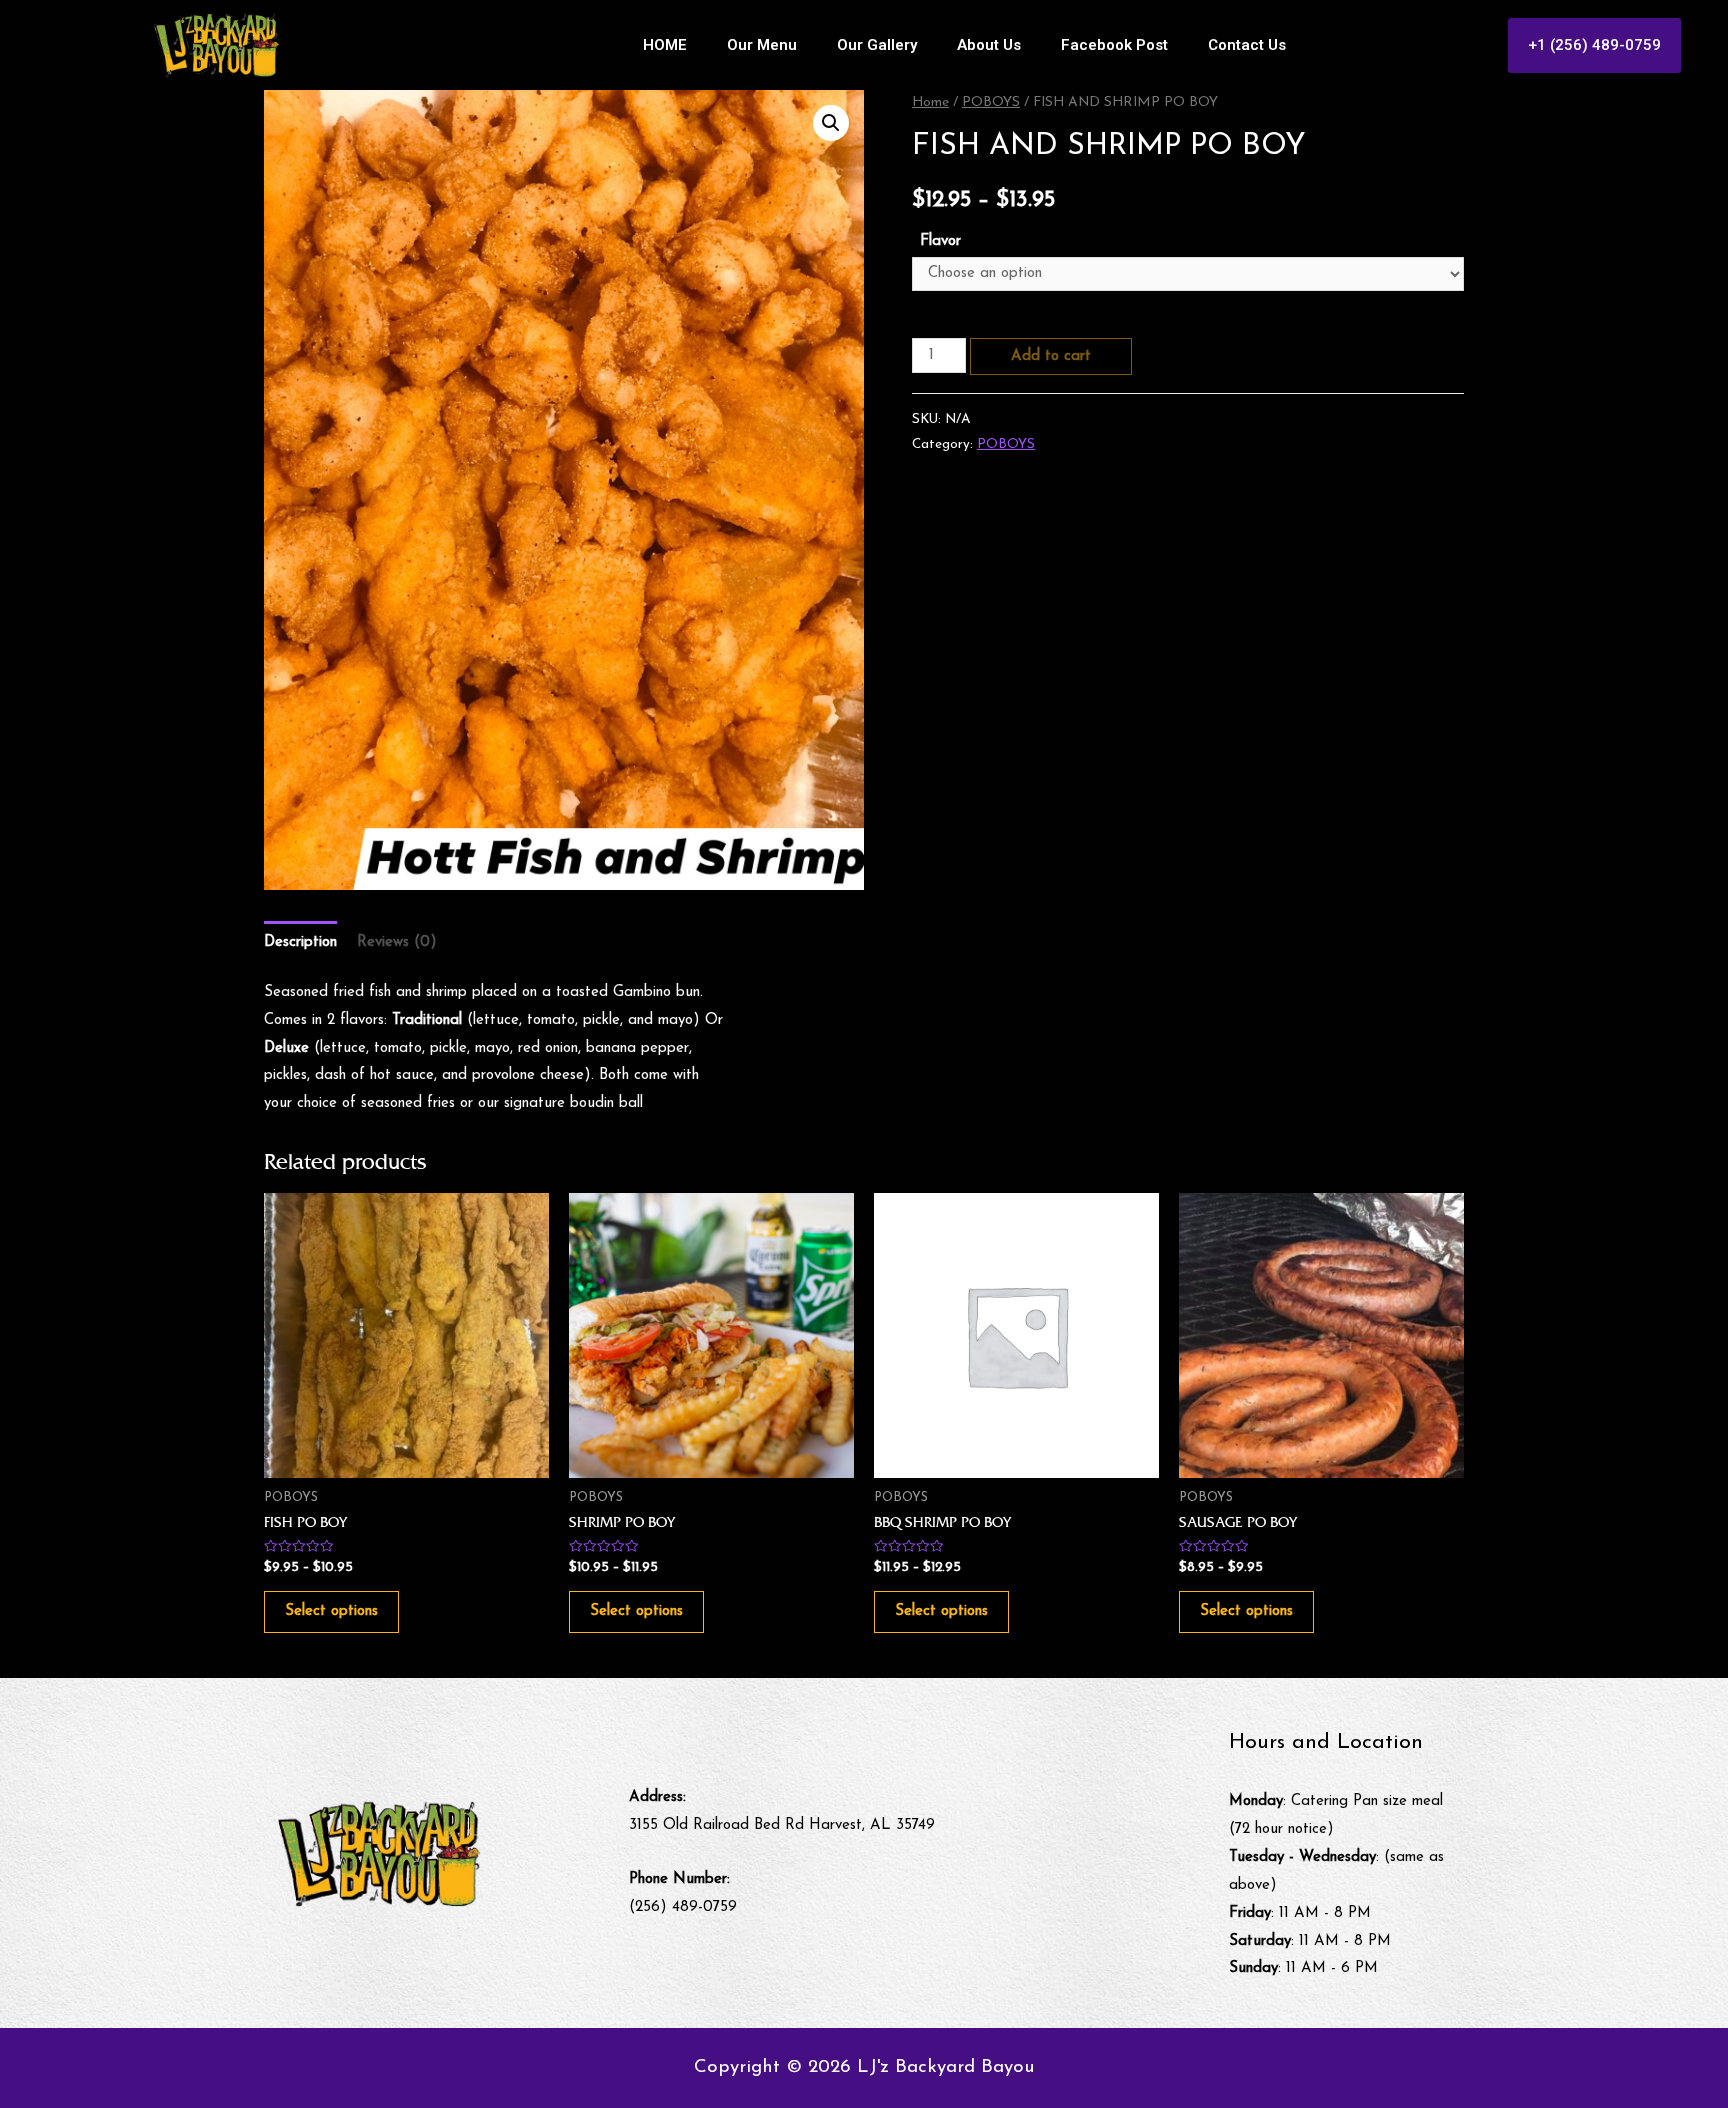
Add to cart (1051, 356)
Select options (331, 1611)
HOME (665, 45)
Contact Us (1247, 45)
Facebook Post (1114, 45)
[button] (1594, 45)
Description (300, 942)
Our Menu (762, 45)
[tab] (300, 942)
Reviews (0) (397, 942)
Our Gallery (877, 45)
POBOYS (991, 102)
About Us (989, 45)
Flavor (940, 241)
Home (930, 102)
